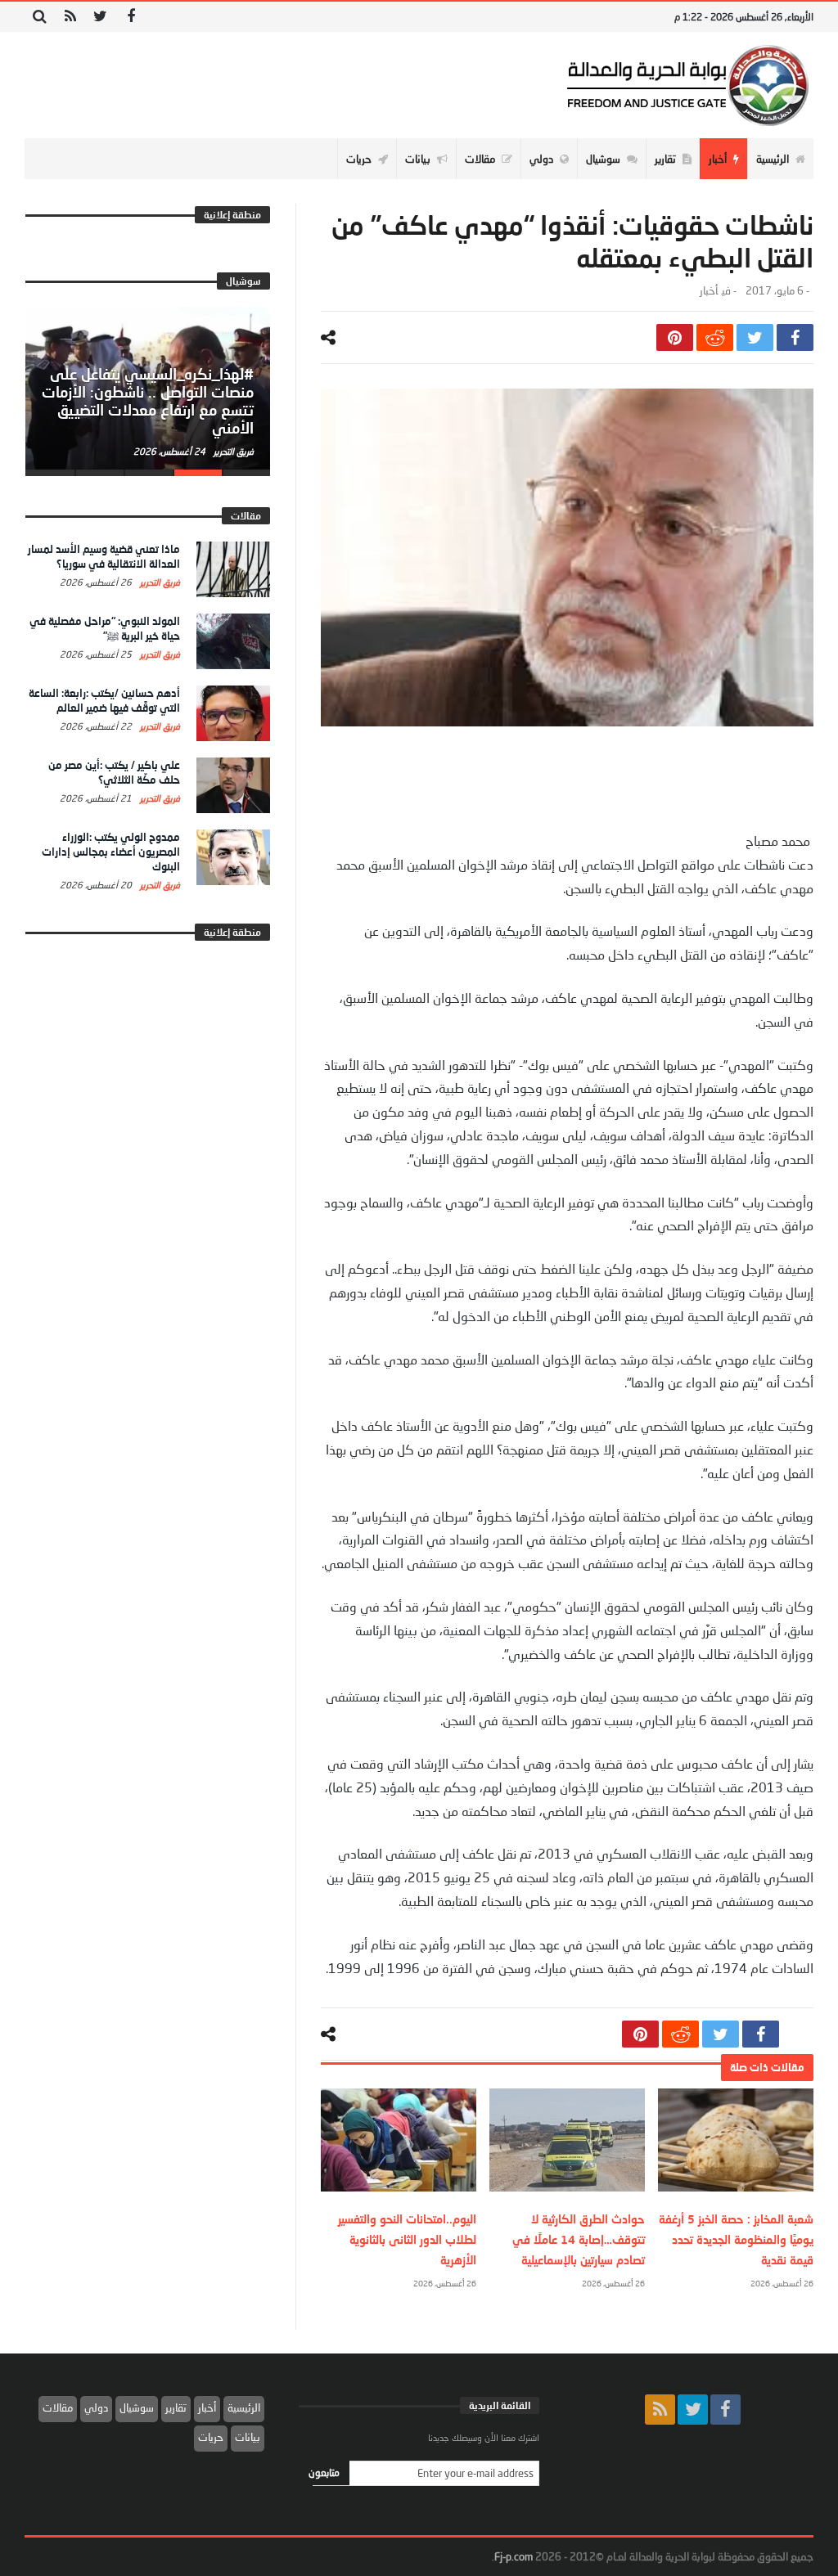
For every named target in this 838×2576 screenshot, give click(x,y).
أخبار (709, 291)
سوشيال (137, 2407)
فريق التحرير (232, 451)
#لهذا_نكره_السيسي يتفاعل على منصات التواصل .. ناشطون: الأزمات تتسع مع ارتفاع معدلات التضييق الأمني (148, 400)
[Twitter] (100, 17)
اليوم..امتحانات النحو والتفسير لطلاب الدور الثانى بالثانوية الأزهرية (407, 2239)
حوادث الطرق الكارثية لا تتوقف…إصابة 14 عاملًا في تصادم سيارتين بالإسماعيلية (579, 2239)
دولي (96, 2407)
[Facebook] (131, 17)
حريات (211, 2437)
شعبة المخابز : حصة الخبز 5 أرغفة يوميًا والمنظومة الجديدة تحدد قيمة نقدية (736, 2239)
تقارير (176, 2407)
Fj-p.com (514, 2556)
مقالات (58, 2407)
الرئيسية (244, 2407)
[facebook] (795, 337)
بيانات (248, 2437)
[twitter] (755, 337)
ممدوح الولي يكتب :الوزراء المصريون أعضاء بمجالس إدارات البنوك (111, 852)
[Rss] (70, 17)
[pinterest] (675, 337)
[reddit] (715, 337)
